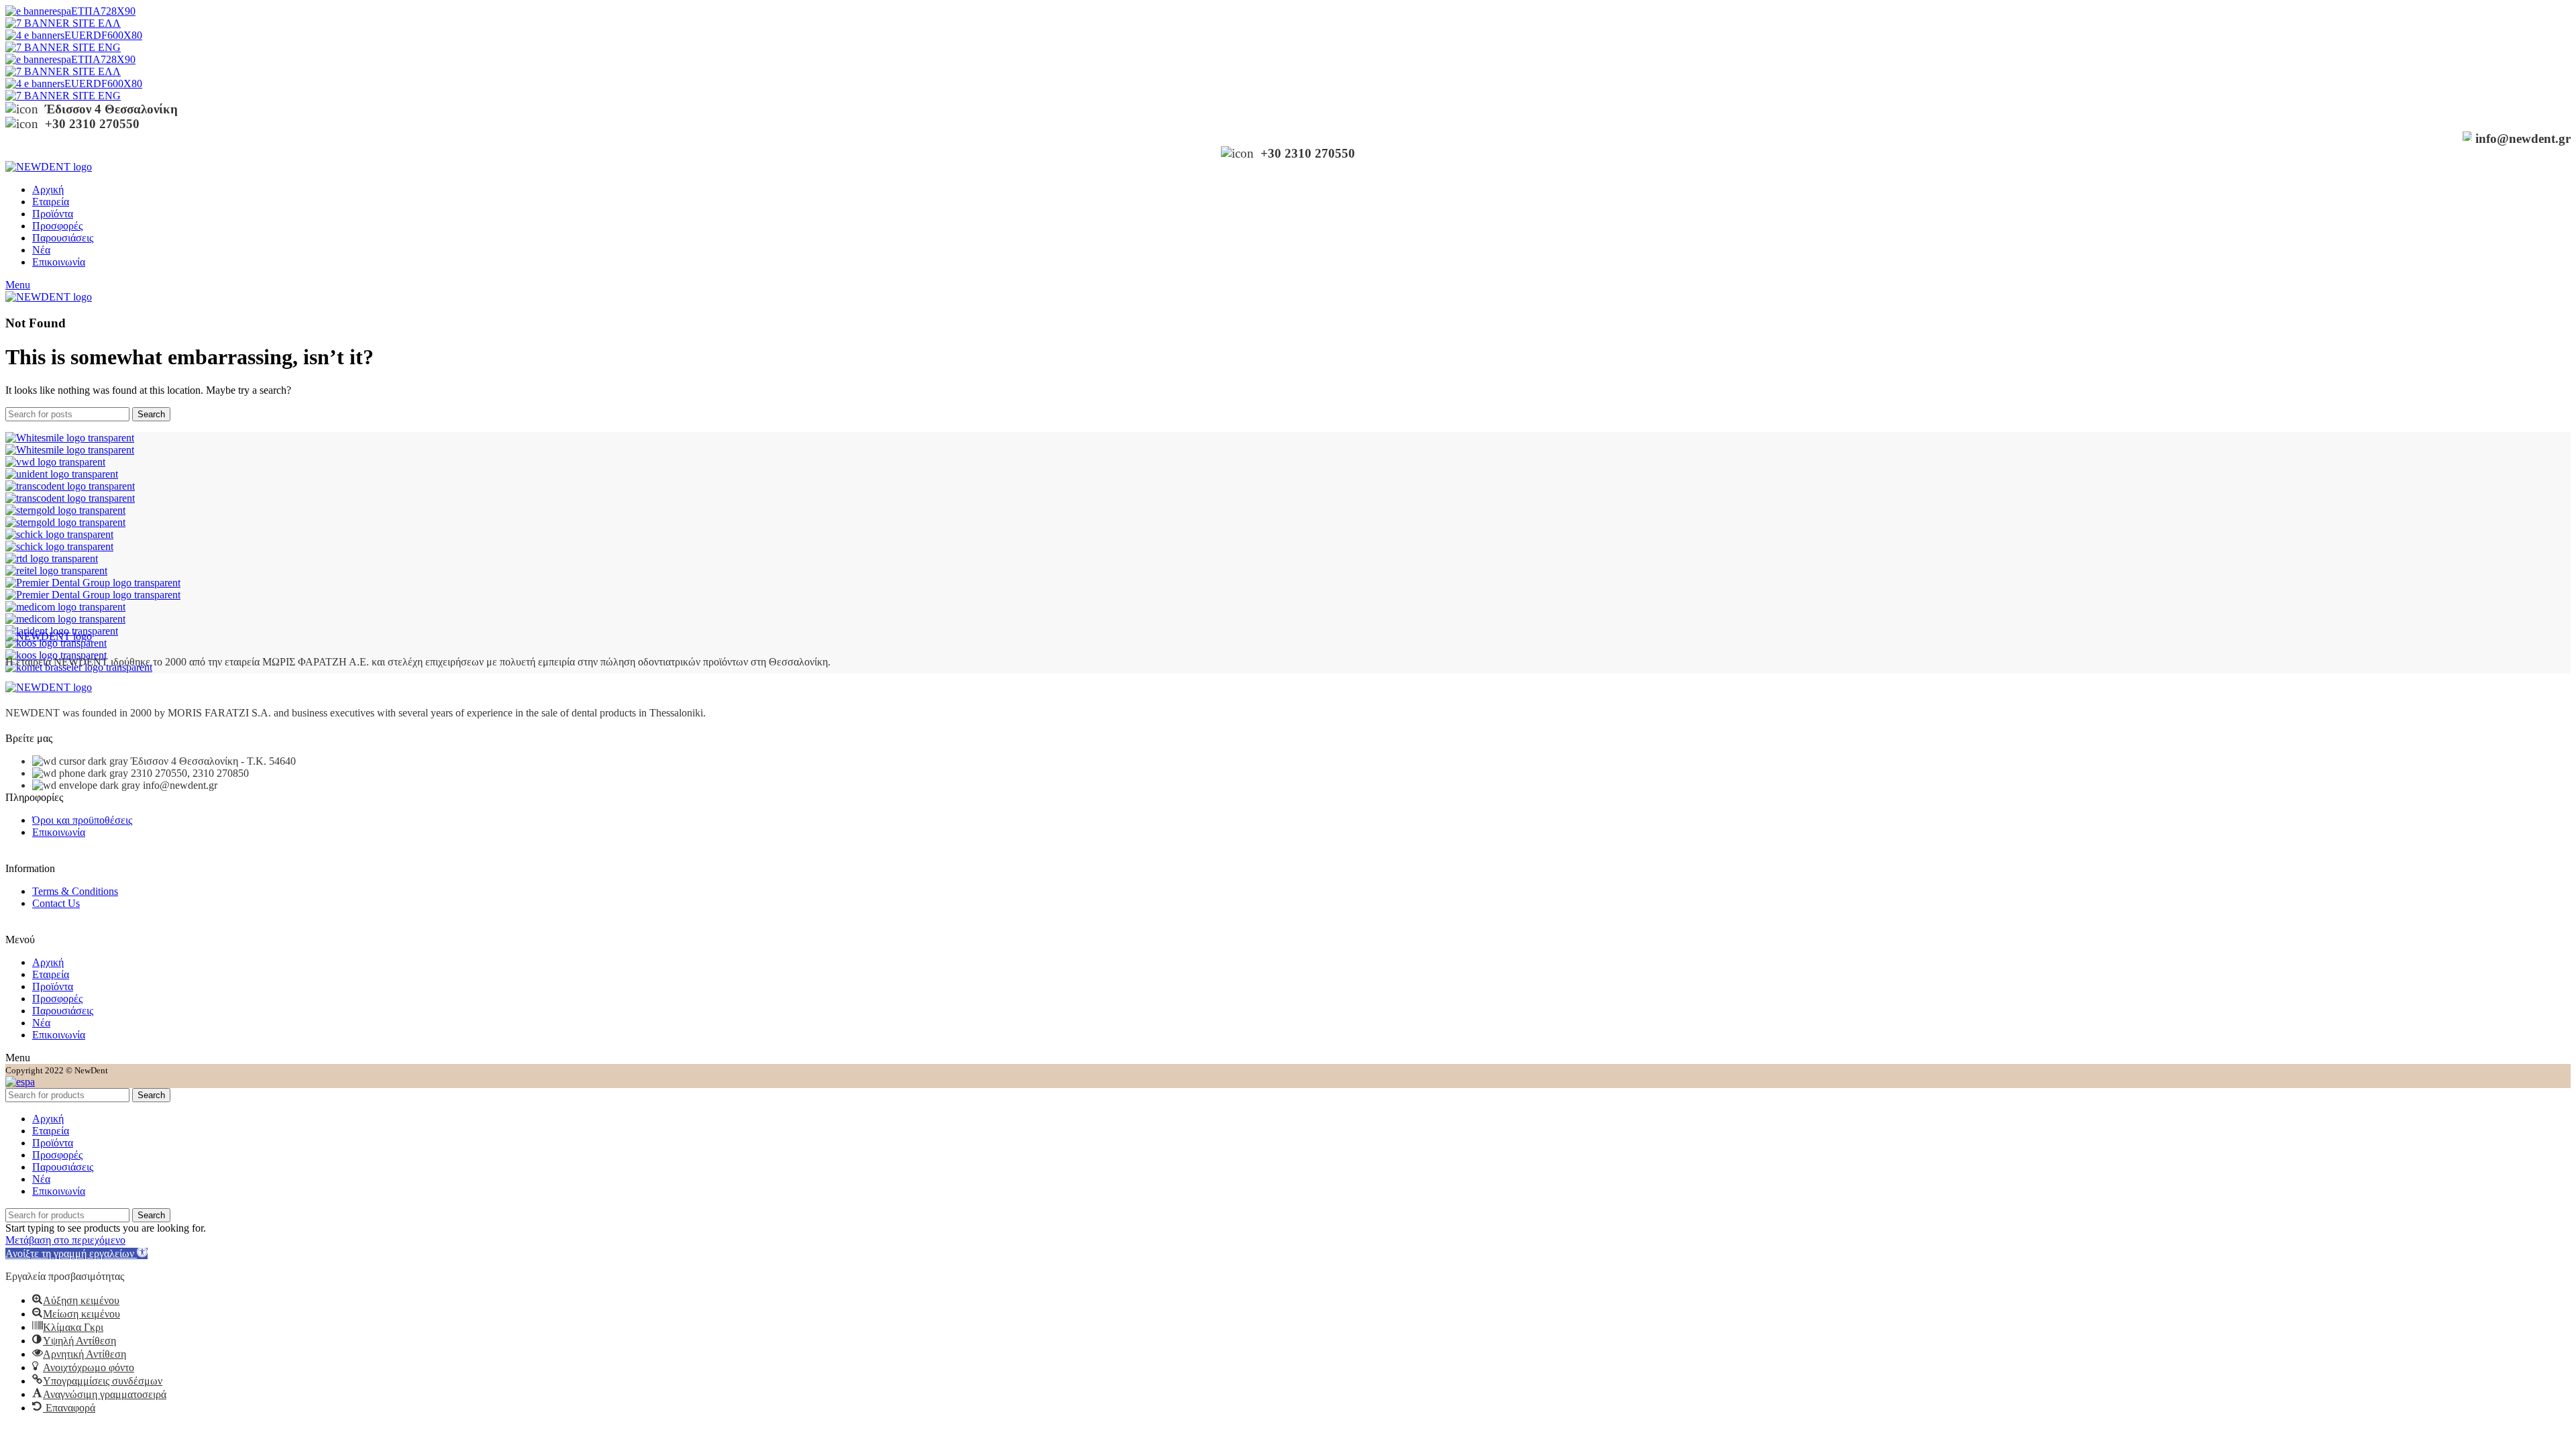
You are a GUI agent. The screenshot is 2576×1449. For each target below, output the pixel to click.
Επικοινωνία (59, 832)
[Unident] (62, 474)
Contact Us (56, 903)
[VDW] (55, 462)
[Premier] (93, 583)
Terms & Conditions (75, 891)
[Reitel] (56, 571)
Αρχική (48, 962)
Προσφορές (57, 999)
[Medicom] (65, 607)
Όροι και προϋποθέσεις (82, 820)
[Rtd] (52, 558)
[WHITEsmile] (70, 438)
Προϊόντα (53, 986)
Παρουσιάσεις (63, 1011)
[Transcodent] (70, 486)
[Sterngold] (65, 510)
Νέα (41, 1023)
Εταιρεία (51, 974)
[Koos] (56, 643)
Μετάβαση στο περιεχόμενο (65, 1240)
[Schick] (59, 534)
